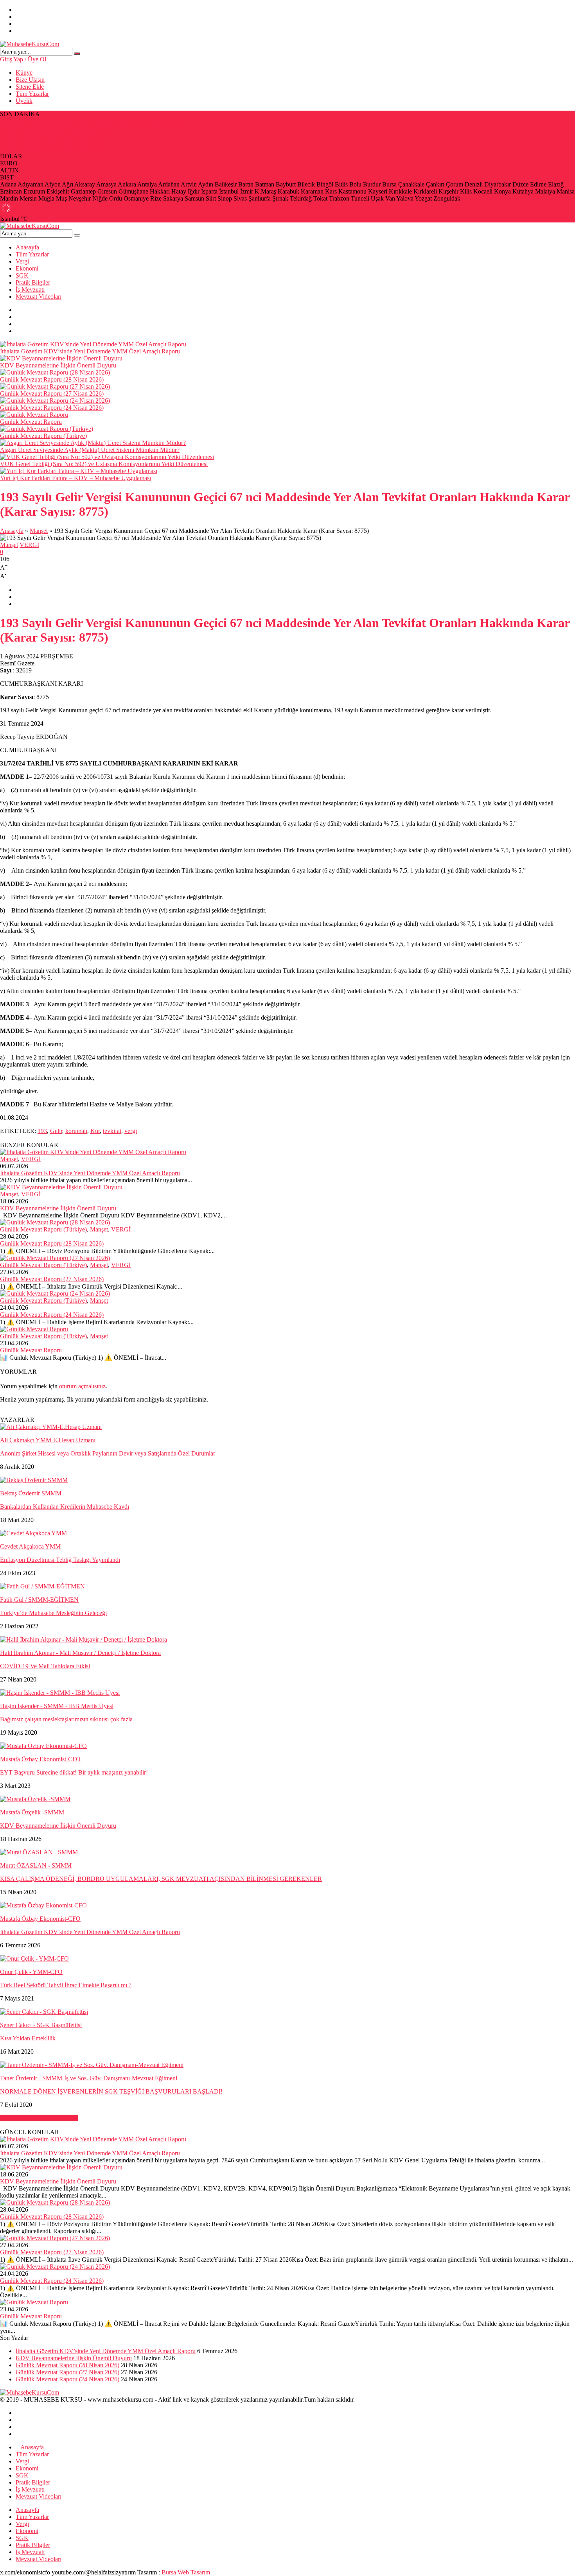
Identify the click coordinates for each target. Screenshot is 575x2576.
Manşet (39, 531)
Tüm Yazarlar (32, 94)
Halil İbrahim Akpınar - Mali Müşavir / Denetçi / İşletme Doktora (80, 1653)
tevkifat (112, 1131)
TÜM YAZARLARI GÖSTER (39, 2118)
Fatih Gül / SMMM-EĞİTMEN (39, 1600)
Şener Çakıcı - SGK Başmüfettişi (41, 2025)
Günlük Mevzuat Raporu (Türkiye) (43, 436)
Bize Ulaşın (30, 80)
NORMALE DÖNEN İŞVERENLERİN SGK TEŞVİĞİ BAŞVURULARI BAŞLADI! (111, 2091)
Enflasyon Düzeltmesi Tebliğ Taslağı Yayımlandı (60, 1560)
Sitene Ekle (30, 87)
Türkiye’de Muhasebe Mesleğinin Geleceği (53, 1613)
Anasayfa (27, 247)
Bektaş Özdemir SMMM (31, 1493)
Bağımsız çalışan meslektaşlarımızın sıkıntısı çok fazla (66, 1719)
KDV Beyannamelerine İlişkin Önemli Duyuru (58, 128)
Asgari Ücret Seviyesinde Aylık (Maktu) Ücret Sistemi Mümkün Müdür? (90, 450)
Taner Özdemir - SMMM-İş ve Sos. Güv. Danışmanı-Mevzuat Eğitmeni (89, 2078)
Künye (24, 73)
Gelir (56, 1131)
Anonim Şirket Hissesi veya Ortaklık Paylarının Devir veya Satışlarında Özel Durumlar (108, 1453)
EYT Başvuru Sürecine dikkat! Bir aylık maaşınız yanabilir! (74, 1772)
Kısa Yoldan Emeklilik (28, 2038)
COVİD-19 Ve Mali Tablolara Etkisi (45, 1666)
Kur (95, 1131)
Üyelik (24, 101)
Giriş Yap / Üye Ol (23, 59)
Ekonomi (27, 268)
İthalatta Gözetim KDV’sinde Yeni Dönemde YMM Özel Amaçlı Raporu (90, 121)
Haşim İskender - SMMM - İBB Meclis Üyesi (57, 1706)
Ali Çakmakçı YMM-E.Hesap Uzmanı (48, 1440)
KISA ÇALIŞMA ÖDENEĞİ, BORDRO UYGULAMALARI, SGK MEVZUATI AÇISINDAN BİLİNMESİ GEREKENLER (161, 1879)
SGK (22, 275)
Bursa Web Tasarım (186, 2572)
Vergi (22, 261)
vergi (131, 1131)
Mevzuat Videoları (39, 297)
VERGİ (29, 545)
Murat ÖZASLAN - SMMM (36, 1865)
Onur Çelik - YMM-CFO (31, 1972)
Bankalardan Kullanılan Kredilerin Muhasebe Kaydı (65, 1507)
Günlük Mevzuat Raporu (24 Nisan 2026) (52, 149)
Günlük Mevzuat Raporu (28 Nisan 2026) (52, 135)
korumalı (76, 1131)
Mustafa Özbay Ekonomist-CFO (40, 1759)
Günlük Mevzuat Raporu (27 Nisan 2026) (52, 142)
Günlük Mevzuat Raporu (31, 422)
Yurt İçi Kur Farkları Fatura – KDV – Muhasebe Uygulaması (75, 478)
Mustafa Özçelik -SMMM (32, 1812)
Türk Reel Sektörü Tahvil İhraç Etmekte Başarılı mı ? (66, 1985)
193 (42, 1131)
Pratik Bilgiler (33, 282)
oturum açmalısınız (82, 1386)
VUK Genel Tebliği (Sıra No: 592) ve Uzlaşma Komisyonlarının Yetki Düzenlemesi (104, 464)
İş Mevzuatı (30, 290)
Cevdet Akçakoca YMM (30, 1546)
